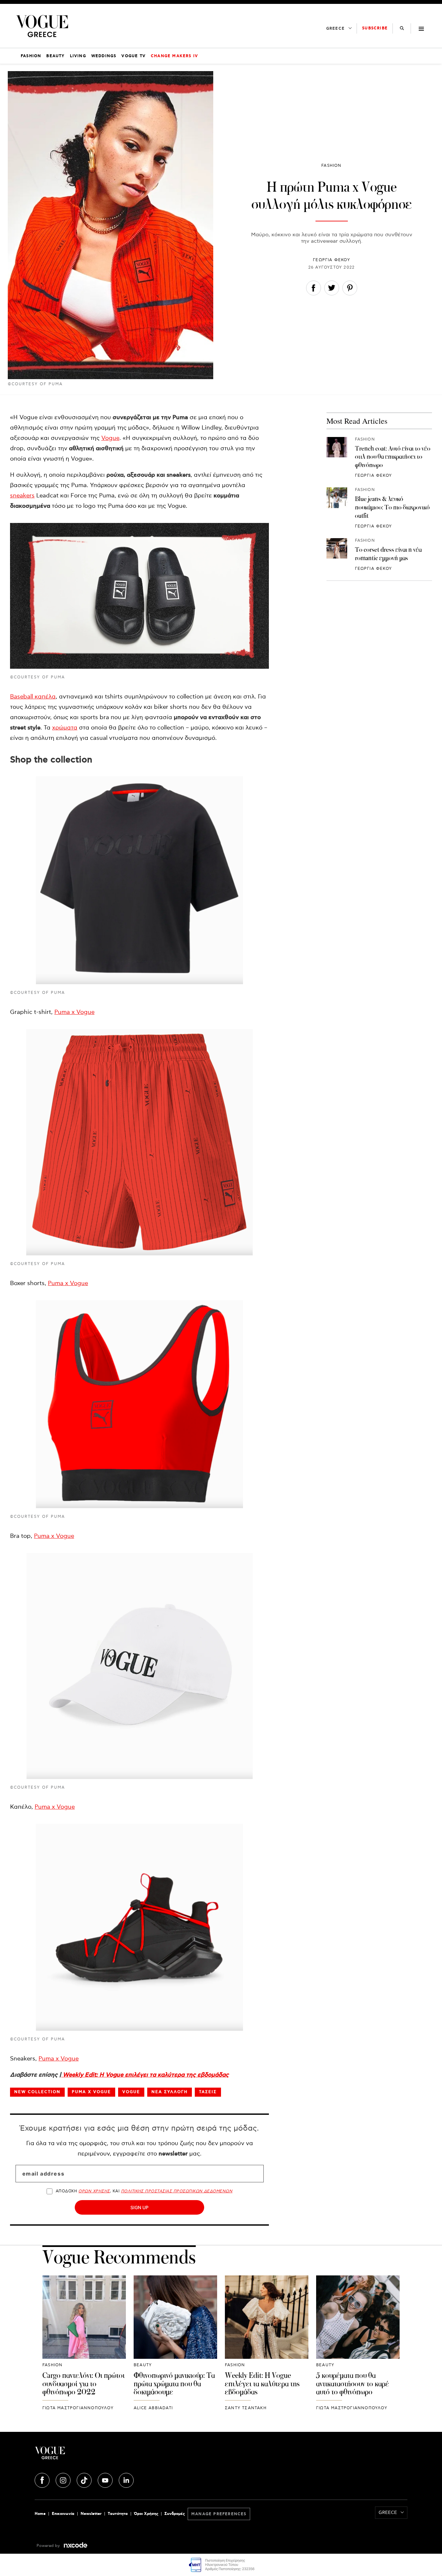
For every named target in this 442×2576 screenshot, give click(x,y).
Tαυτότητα (118, 2514)
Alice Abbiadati (153, 2408)
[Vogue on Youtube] (106, 2479)
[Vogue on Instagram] (64, 2479)
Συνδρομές (175, 2514)
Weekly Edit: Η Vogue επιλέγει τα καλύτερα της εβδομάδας (145, 2075)
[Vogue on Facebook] (43, 2479)
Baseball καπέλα (33, 697)
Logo (97, 2455)
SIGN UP (139, 2207)
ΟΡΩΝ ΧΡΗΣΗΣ (94, 2191)
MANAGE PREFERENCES (219, 2514)
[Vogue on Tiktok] (85, 2479)
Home (40, 2514)
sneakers (22, 496)
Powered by (49, 2546)
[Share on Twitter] (332, 289)
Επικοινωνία (63, 2514)
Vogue (110, 438)
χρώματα (65, 728)
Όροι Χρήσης (146, 2514)
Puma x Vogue (74, 1012)
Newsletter (91, 2514)
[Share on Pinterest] (350, 289)
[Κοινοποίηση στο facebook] (314, 289)
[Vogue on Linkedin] (126, 2479)
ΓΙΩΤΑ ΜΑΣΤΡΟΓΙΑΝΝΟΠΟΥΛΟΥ (78, 2408)
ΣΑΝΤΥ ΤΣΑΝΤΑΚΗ (246, 2408)
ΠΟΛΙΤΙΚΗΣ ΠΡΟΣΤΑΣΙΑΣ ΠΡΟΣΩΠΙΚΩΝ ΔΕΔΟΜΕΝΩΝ (177, 2191)
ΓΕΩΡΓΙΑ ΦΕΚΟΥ (331, 260)
